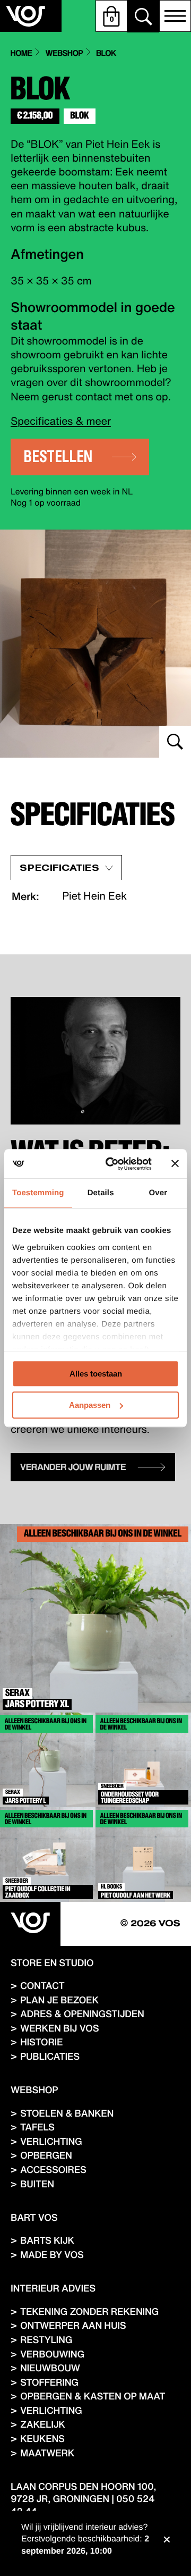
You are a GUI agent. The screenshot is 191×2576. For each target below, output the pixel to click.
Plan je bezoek (59, 2000)
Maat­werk (47, 2453)
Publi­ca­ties (50, 2056)
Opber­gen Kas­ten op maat (93, 2396)
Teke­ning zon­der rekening (89, 2311)
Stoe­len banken (67, 2113)
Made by (52, 2255)
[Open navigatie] (175, 16)
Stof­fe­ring (49, 2382)
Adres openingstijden (82, 2014)
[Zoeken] (143, 16)
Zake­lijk (43, 2424)
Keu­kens (42, 2439)
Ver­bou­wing (52, 2354)
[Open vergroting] (95, 644)
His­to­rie (41, 2042)
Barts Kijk (47, 2240)
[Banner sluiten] (175, 1164)
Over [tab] (158, 1193)
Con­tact (42, 1986)
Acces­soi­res (53, 2170)
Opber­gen (46, 2155)
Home (21, 53)
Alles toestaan (96, 1374)
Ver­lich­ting (51, 2141)
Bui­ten (37, 2184)
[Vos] (30, 1924)
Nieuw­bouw (50, 2368)
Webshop (64, 53)
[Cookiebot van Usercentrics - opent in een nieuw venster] (112, 1164)
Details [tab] (101, 1193)
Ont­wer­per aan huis (73, 2325)
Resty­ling (46, 2340)
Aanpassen (90, 1405)
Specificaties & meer (61, 421)
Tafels (37, 2127)
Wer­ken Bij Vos (59, 2028)
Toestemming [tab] (38, 1193)
